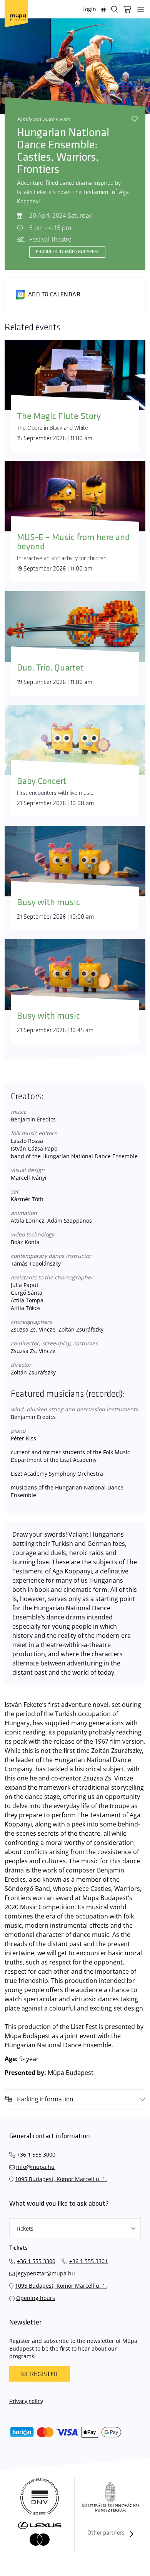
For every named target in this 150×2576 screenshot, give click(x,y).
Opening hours (36, 2298)
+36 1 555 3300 (36, 2261)
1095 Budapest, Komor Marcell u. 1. (61, 2179)
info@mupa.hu (35, 2167)
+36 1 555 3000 (36, 2154)
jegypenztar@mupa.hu (46, 2273)
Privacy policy (26, 2401)
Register (44, 2374)
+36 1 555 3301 (88, 2261)
